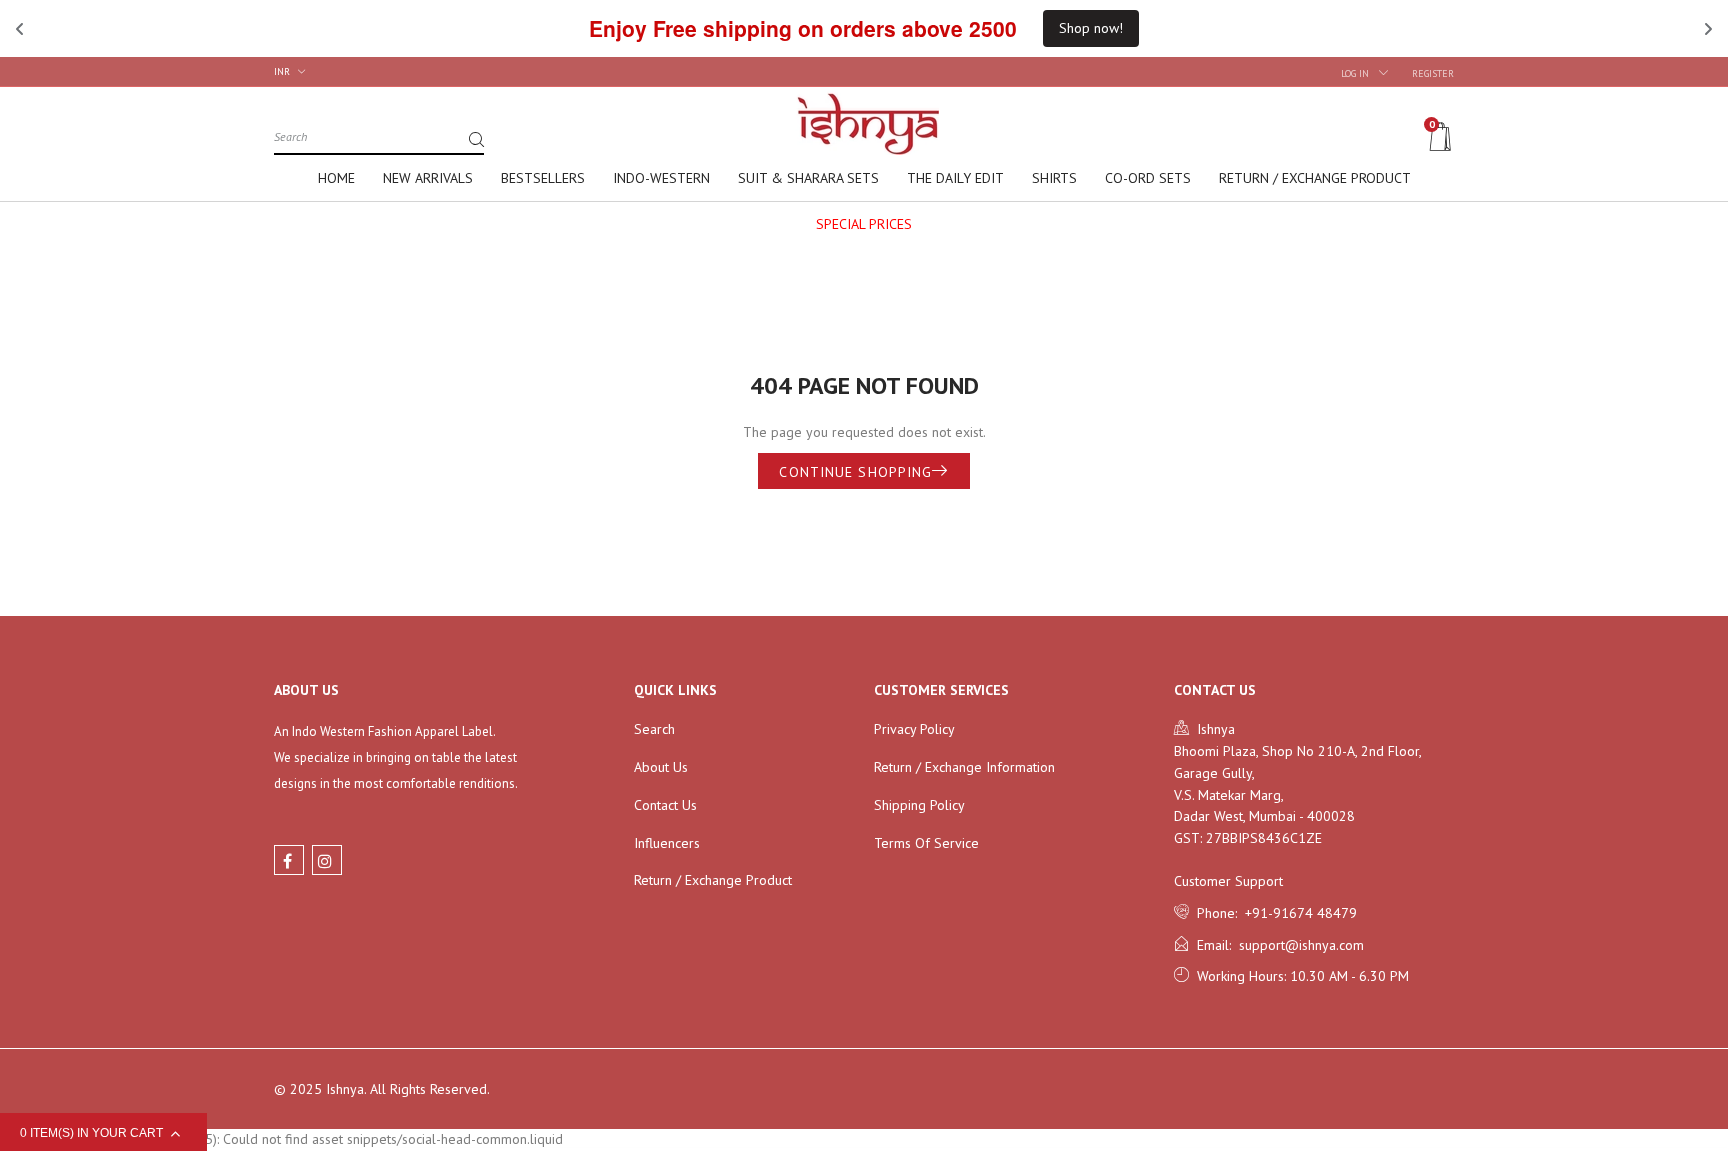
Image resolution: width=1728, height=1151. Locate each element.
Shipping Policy (919, 805)
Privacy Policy (914, 729)
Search (654, 729)
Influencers (667, 843)
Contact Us (665, 805)
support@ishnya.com (1297, 945)
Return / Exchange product (713, 880)
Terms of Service (926, 843)
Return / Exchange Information (964, 767)
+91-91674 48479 (1297, 913)
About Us (661, 767)
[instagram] (327, 860)
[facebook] (289, 860)
